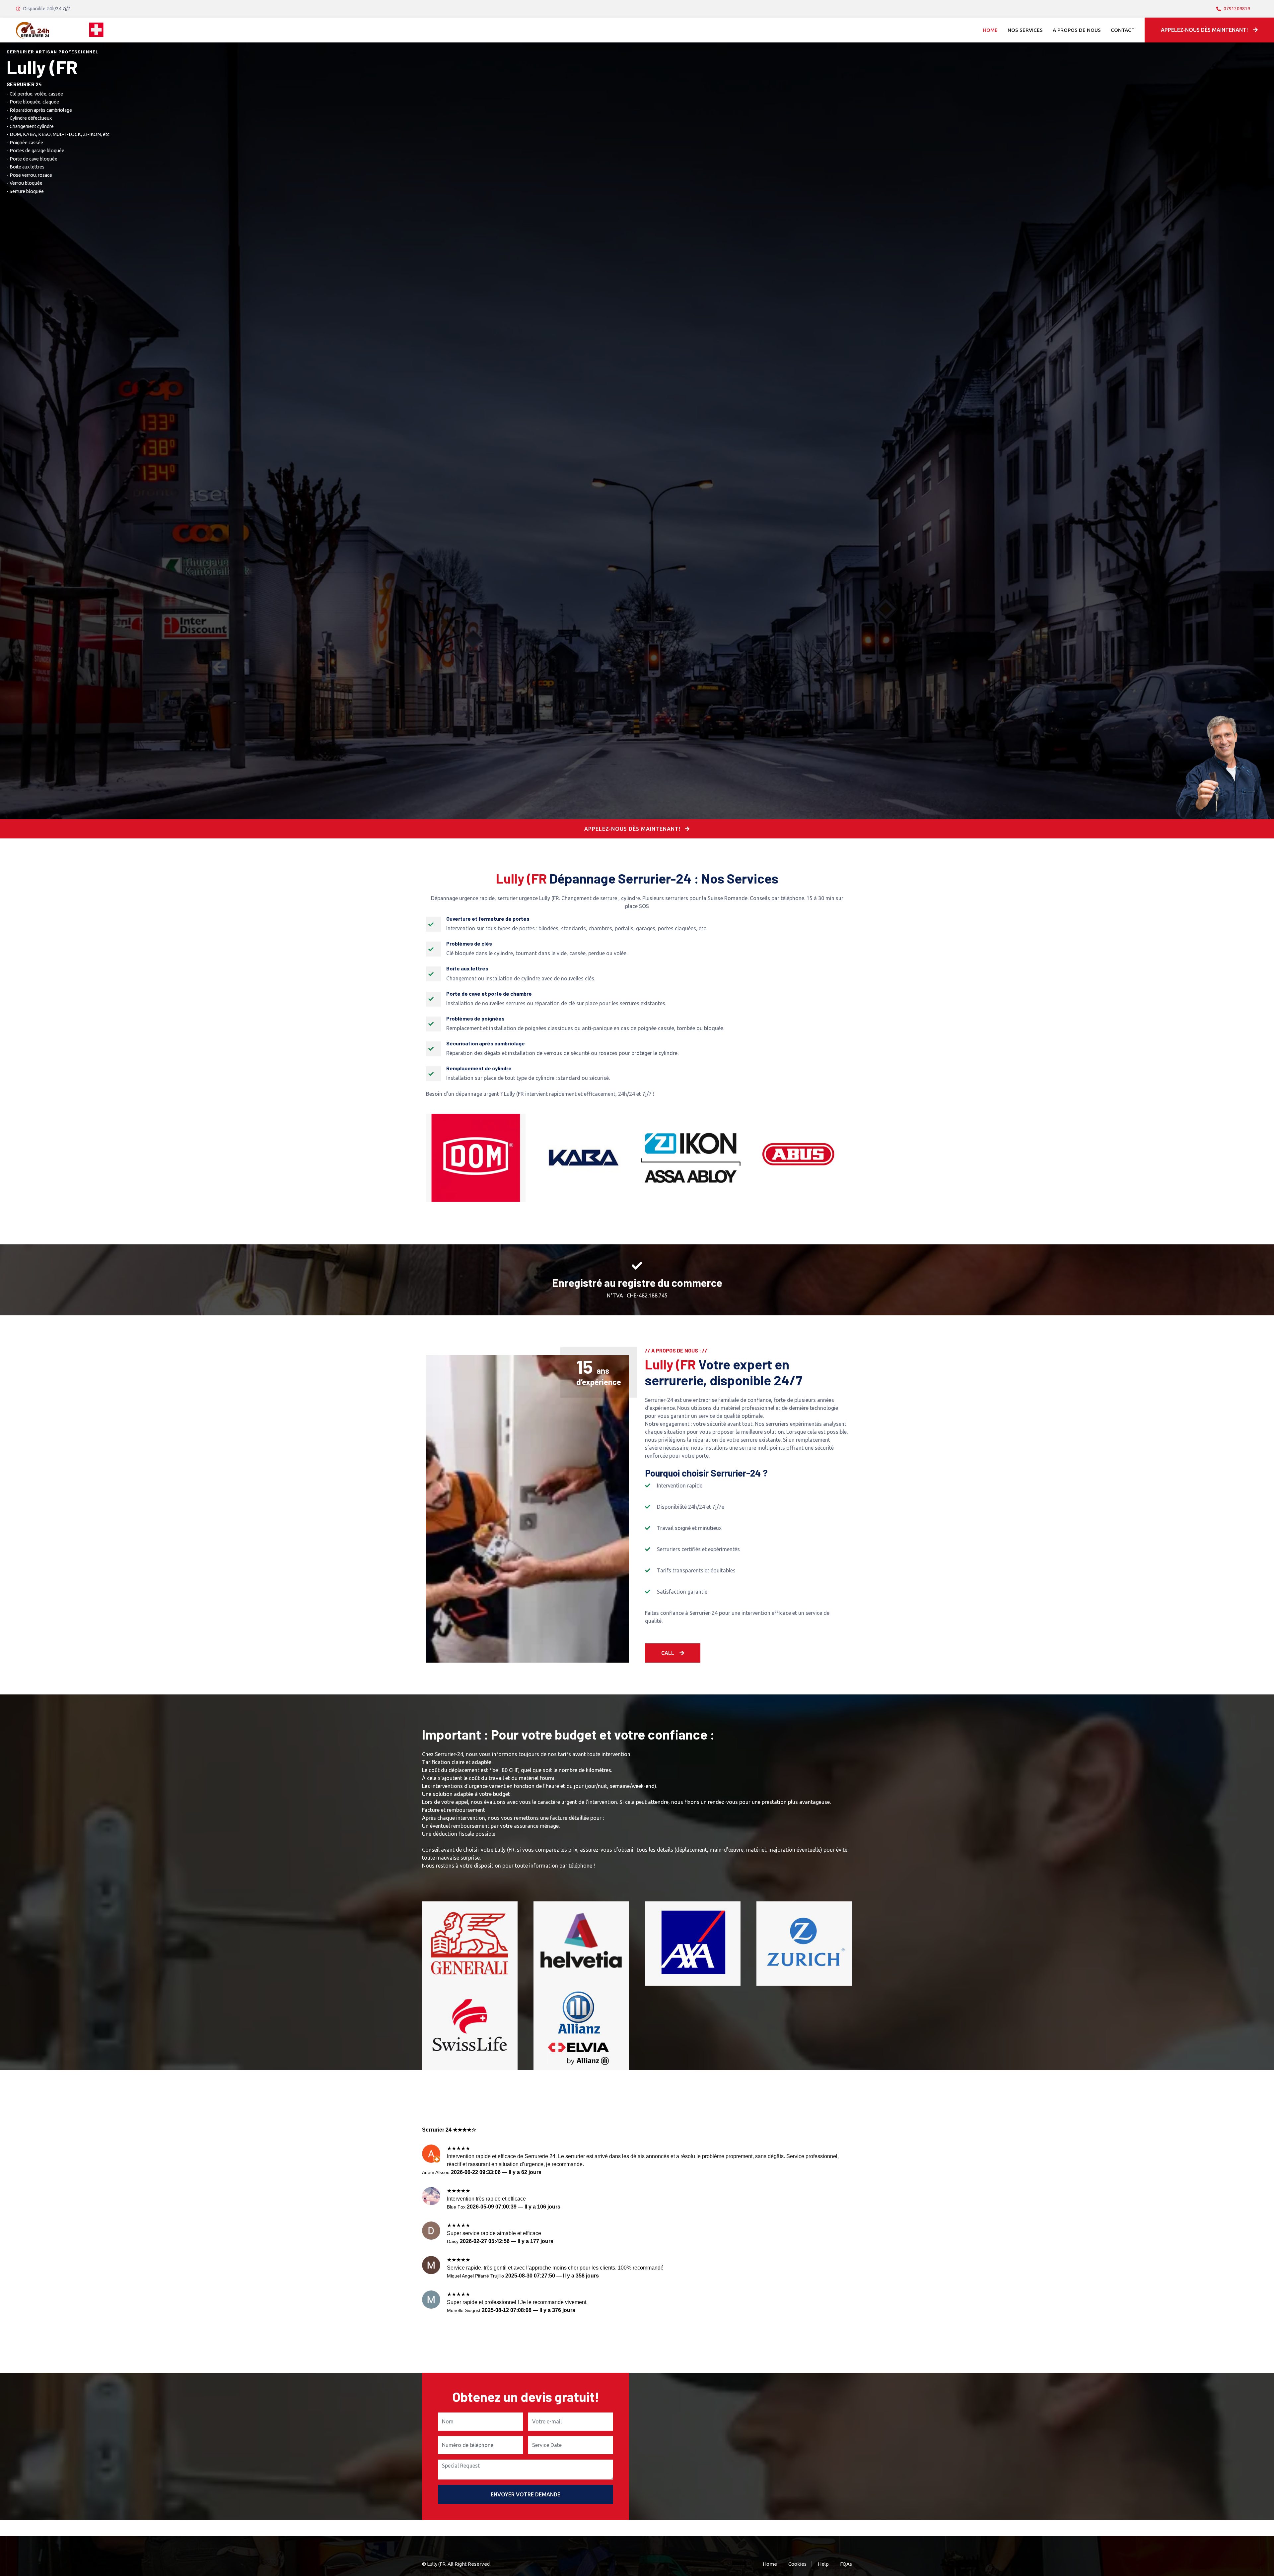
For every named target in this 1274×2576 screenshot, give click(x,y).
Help (823, 2564)
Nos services (1025, 30)
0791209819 (1237, 9)
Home (990, 30)
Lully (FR (436, 2564)
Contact (1123, 30)
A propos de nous (1077, 30)
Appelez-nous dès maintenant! (1204, 30)
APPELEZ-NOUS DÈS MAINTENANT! (633, 829)
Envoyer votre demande (526, 2494)
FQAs (846, 2564)
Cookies (797, 2564)
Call (668, 1653)
